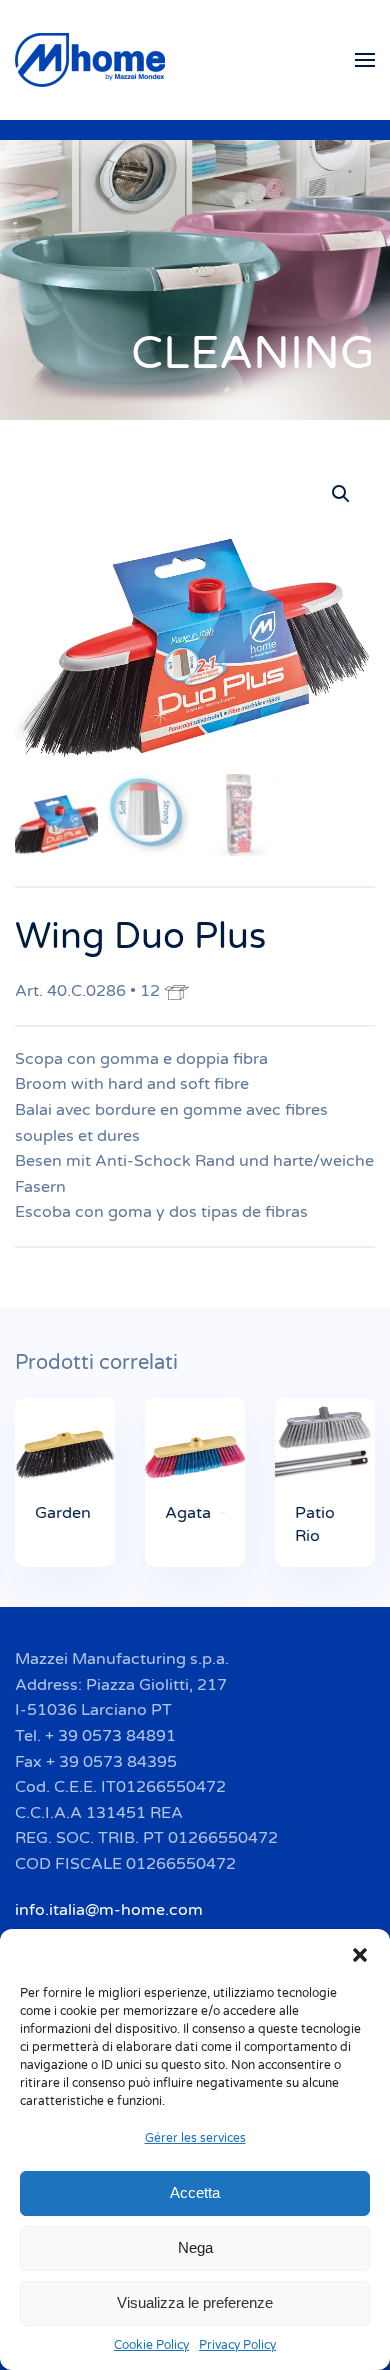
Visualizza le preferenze (195, 2302)
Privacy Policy (237, 2345)
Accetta (195, 2192)
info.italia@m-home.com (109, 1910)
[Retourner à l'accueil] (93, 60)
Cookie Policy (151, 2345)
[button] (360, 1954)
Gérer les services (195, 2138)
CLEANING (253, 353)
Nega (195, 2247)
